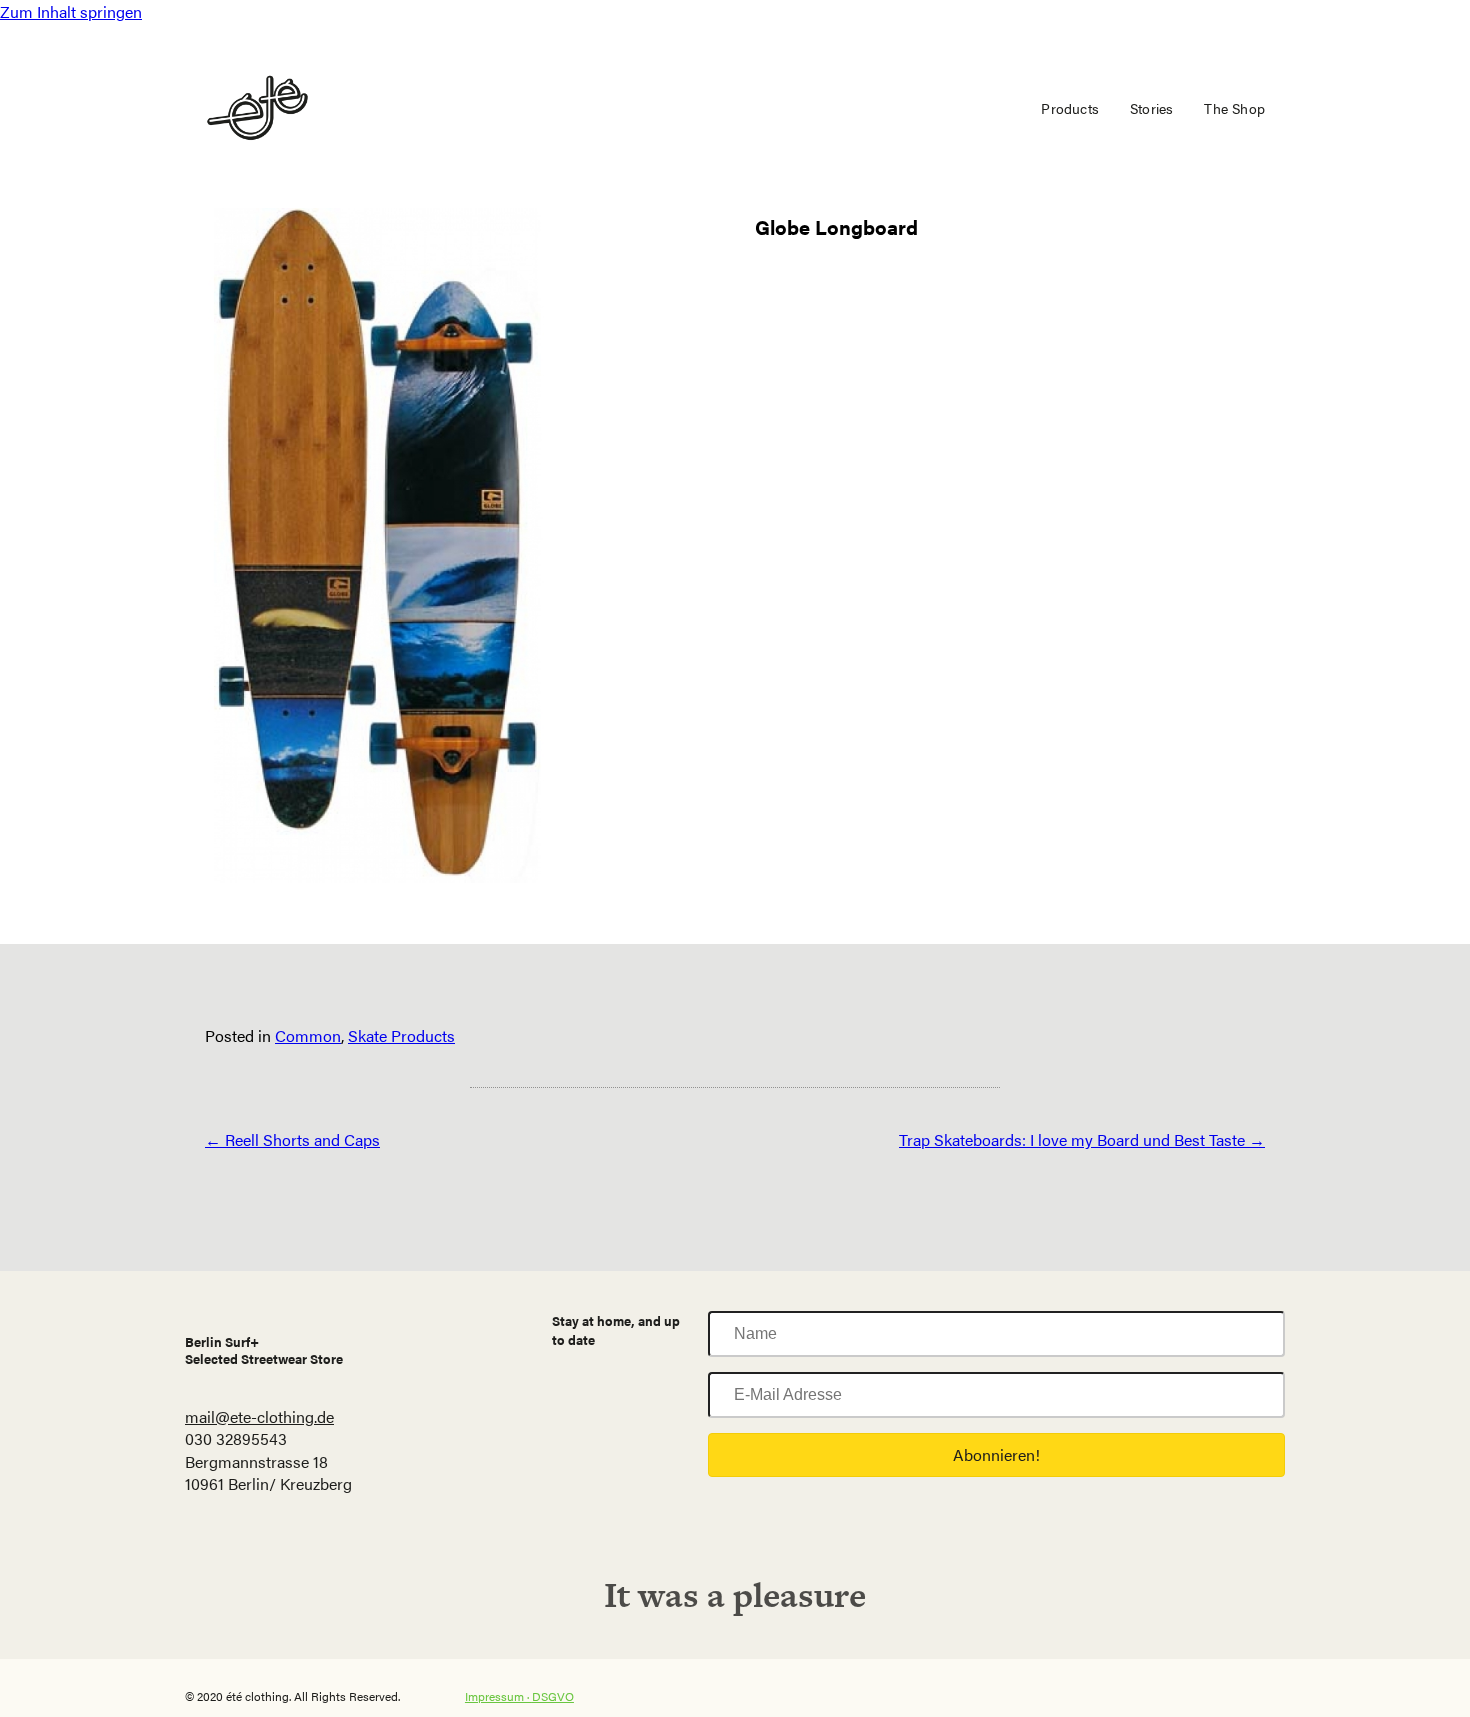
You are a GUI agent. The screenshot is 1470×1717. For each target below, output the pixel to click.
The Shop (1234, 108)
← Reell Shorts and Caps (292, 1139)
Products (1070, 108)
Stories (1151, 108)
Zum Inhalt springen (71, 11)
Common (308, 1035)
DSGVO (553, 1696)
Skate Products (401, 1035)
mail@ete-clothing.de (259, 1416)
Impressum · (498, 1696)
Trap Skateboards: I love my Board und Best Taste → (1082, 1139)
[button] (996, 1455)
